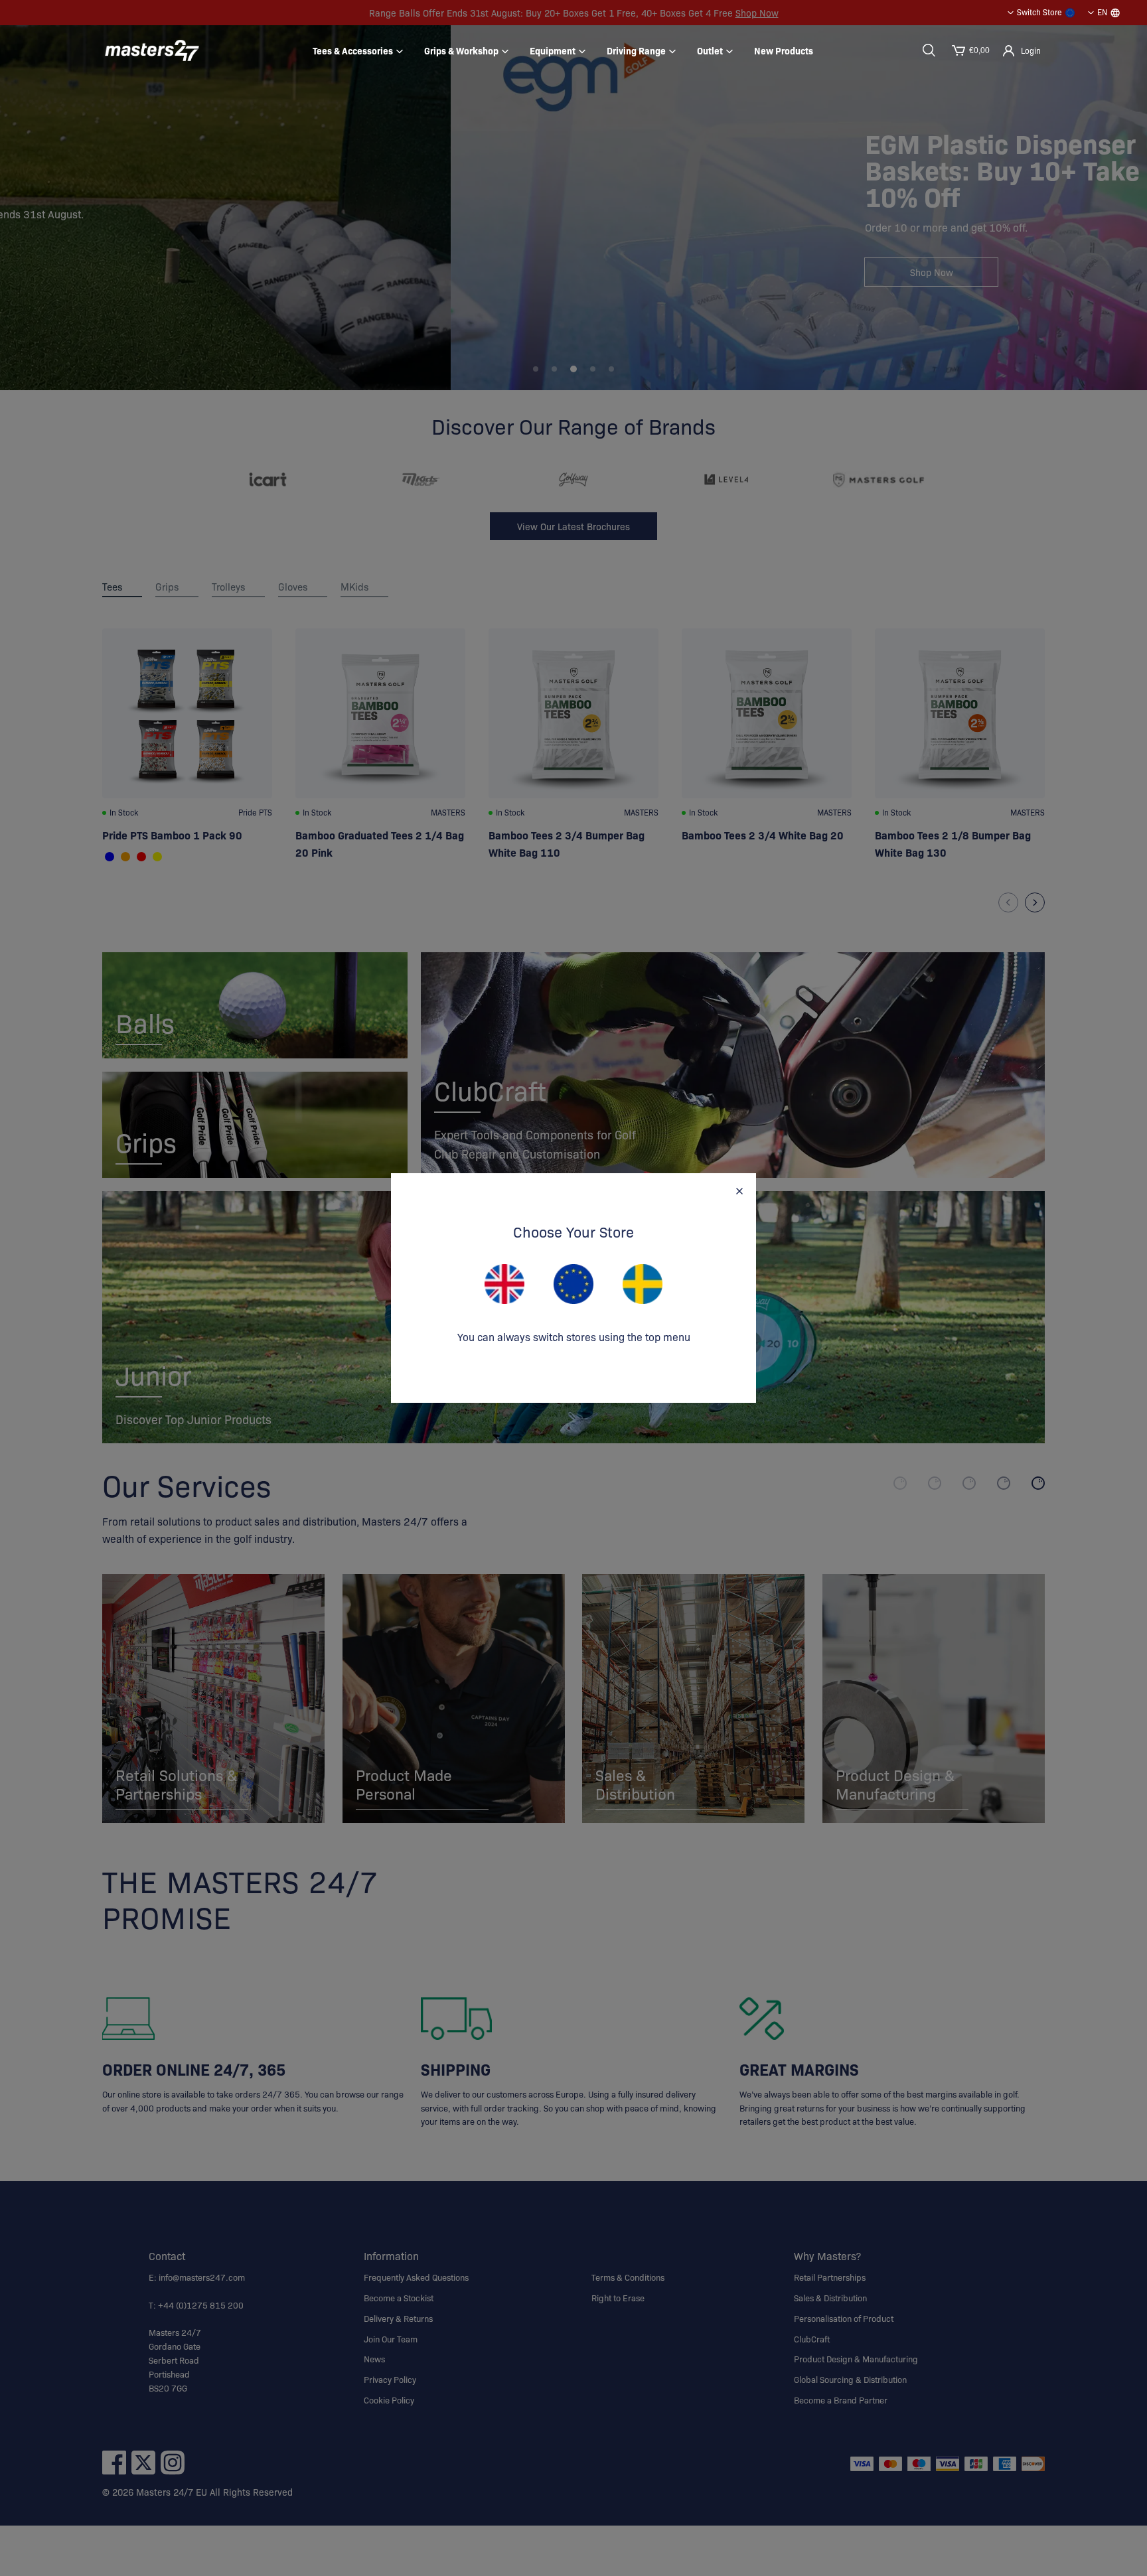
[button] (929, 50)
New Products (784, 50)
